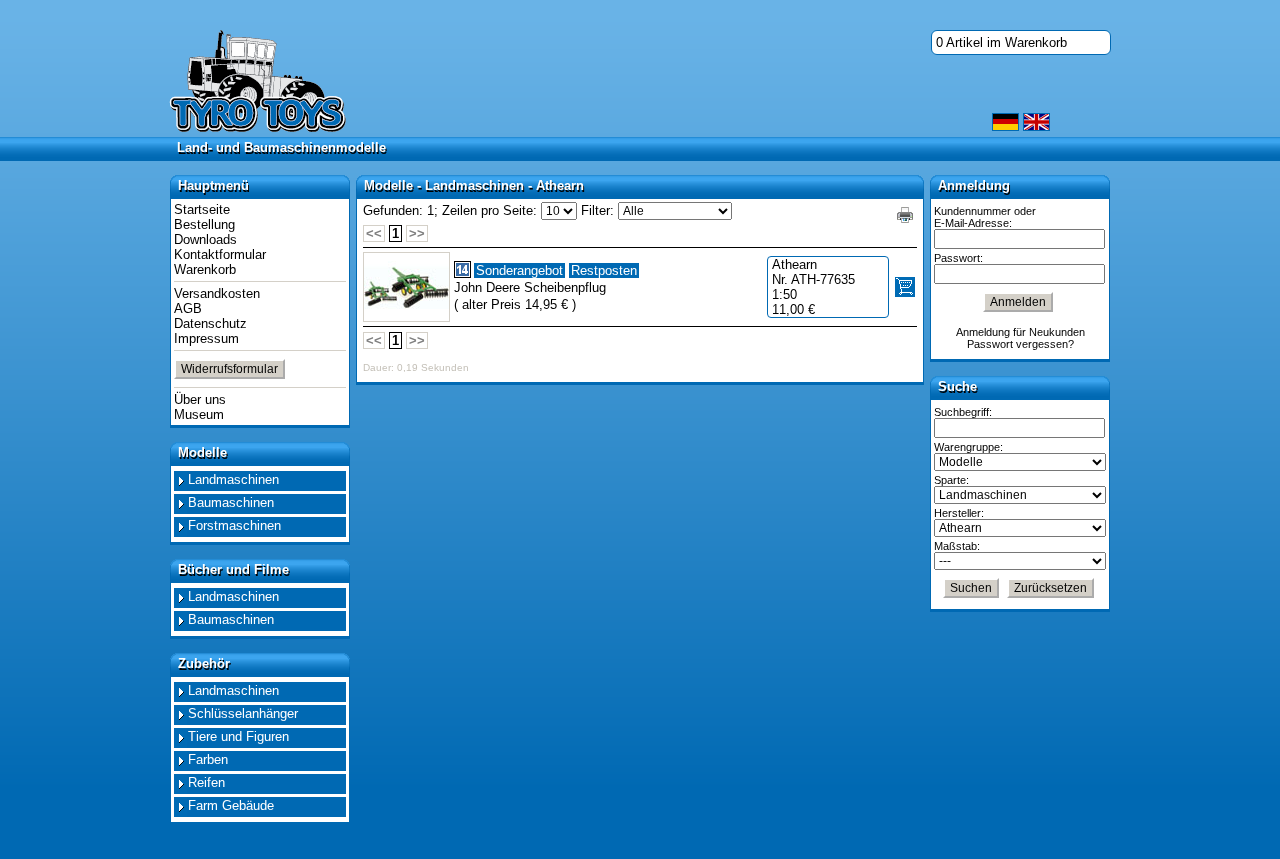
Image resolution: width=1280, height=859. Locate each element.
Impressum (206, 338)
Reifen (206, 782)
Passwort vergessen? (1020, 344)
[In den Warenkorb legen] (905, 287)
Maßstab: (957, 546)
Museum (199, 414)
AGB (188, 308)
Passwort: (958, 258)
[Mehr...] (406, 287)
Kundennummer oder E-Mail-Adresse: (985, 217)
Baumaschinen (231, 502)
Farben (208, 759)
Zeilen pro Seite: (489, 210)
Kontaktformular (220, 254)
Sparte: (951, 480)
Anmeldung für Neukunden (1020, 332)
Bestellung (204, 224)
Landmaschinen (233, 479)
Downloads (205, 239)
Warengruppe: (968, 447)
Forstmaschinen (234, 525)
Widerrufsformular (229, 369)
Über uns (200, 399)
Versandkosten (217, 293)
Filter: (597, 210)
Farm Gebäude (231, 805)
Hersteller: (959, 513)
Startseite (202, 209)
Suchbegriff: (963, 412)
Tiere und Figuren (238, 736)
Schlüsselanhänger (243, 713)
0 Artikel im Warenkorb (1001, 42)
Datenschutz (210, 323)
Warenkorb (205, 269)
